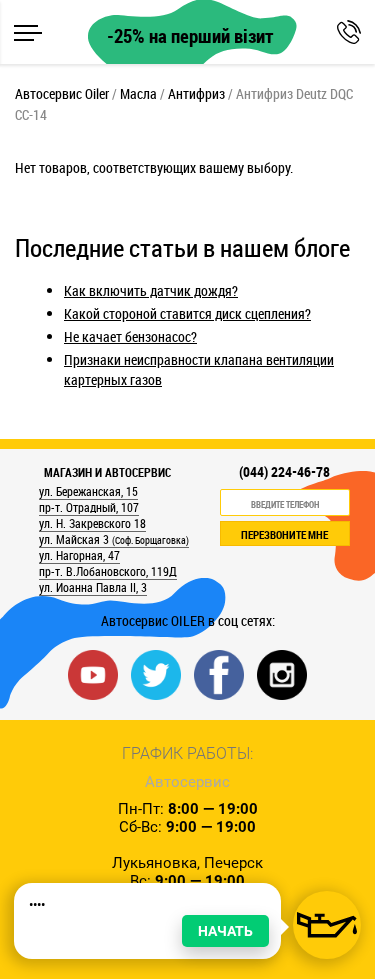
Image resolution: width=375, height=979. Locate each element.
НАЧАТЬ (225, 931)
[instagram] (282, 673)
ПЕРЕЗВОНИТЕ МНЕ (284, 534)
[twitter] (156, 673)
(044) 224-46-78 (284, 472)
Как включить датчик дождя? (151, 290)
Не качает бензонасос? (130, 336)
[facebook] (219, 673)
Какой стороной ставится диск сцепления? (187, 313)
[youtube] (93, 673)
